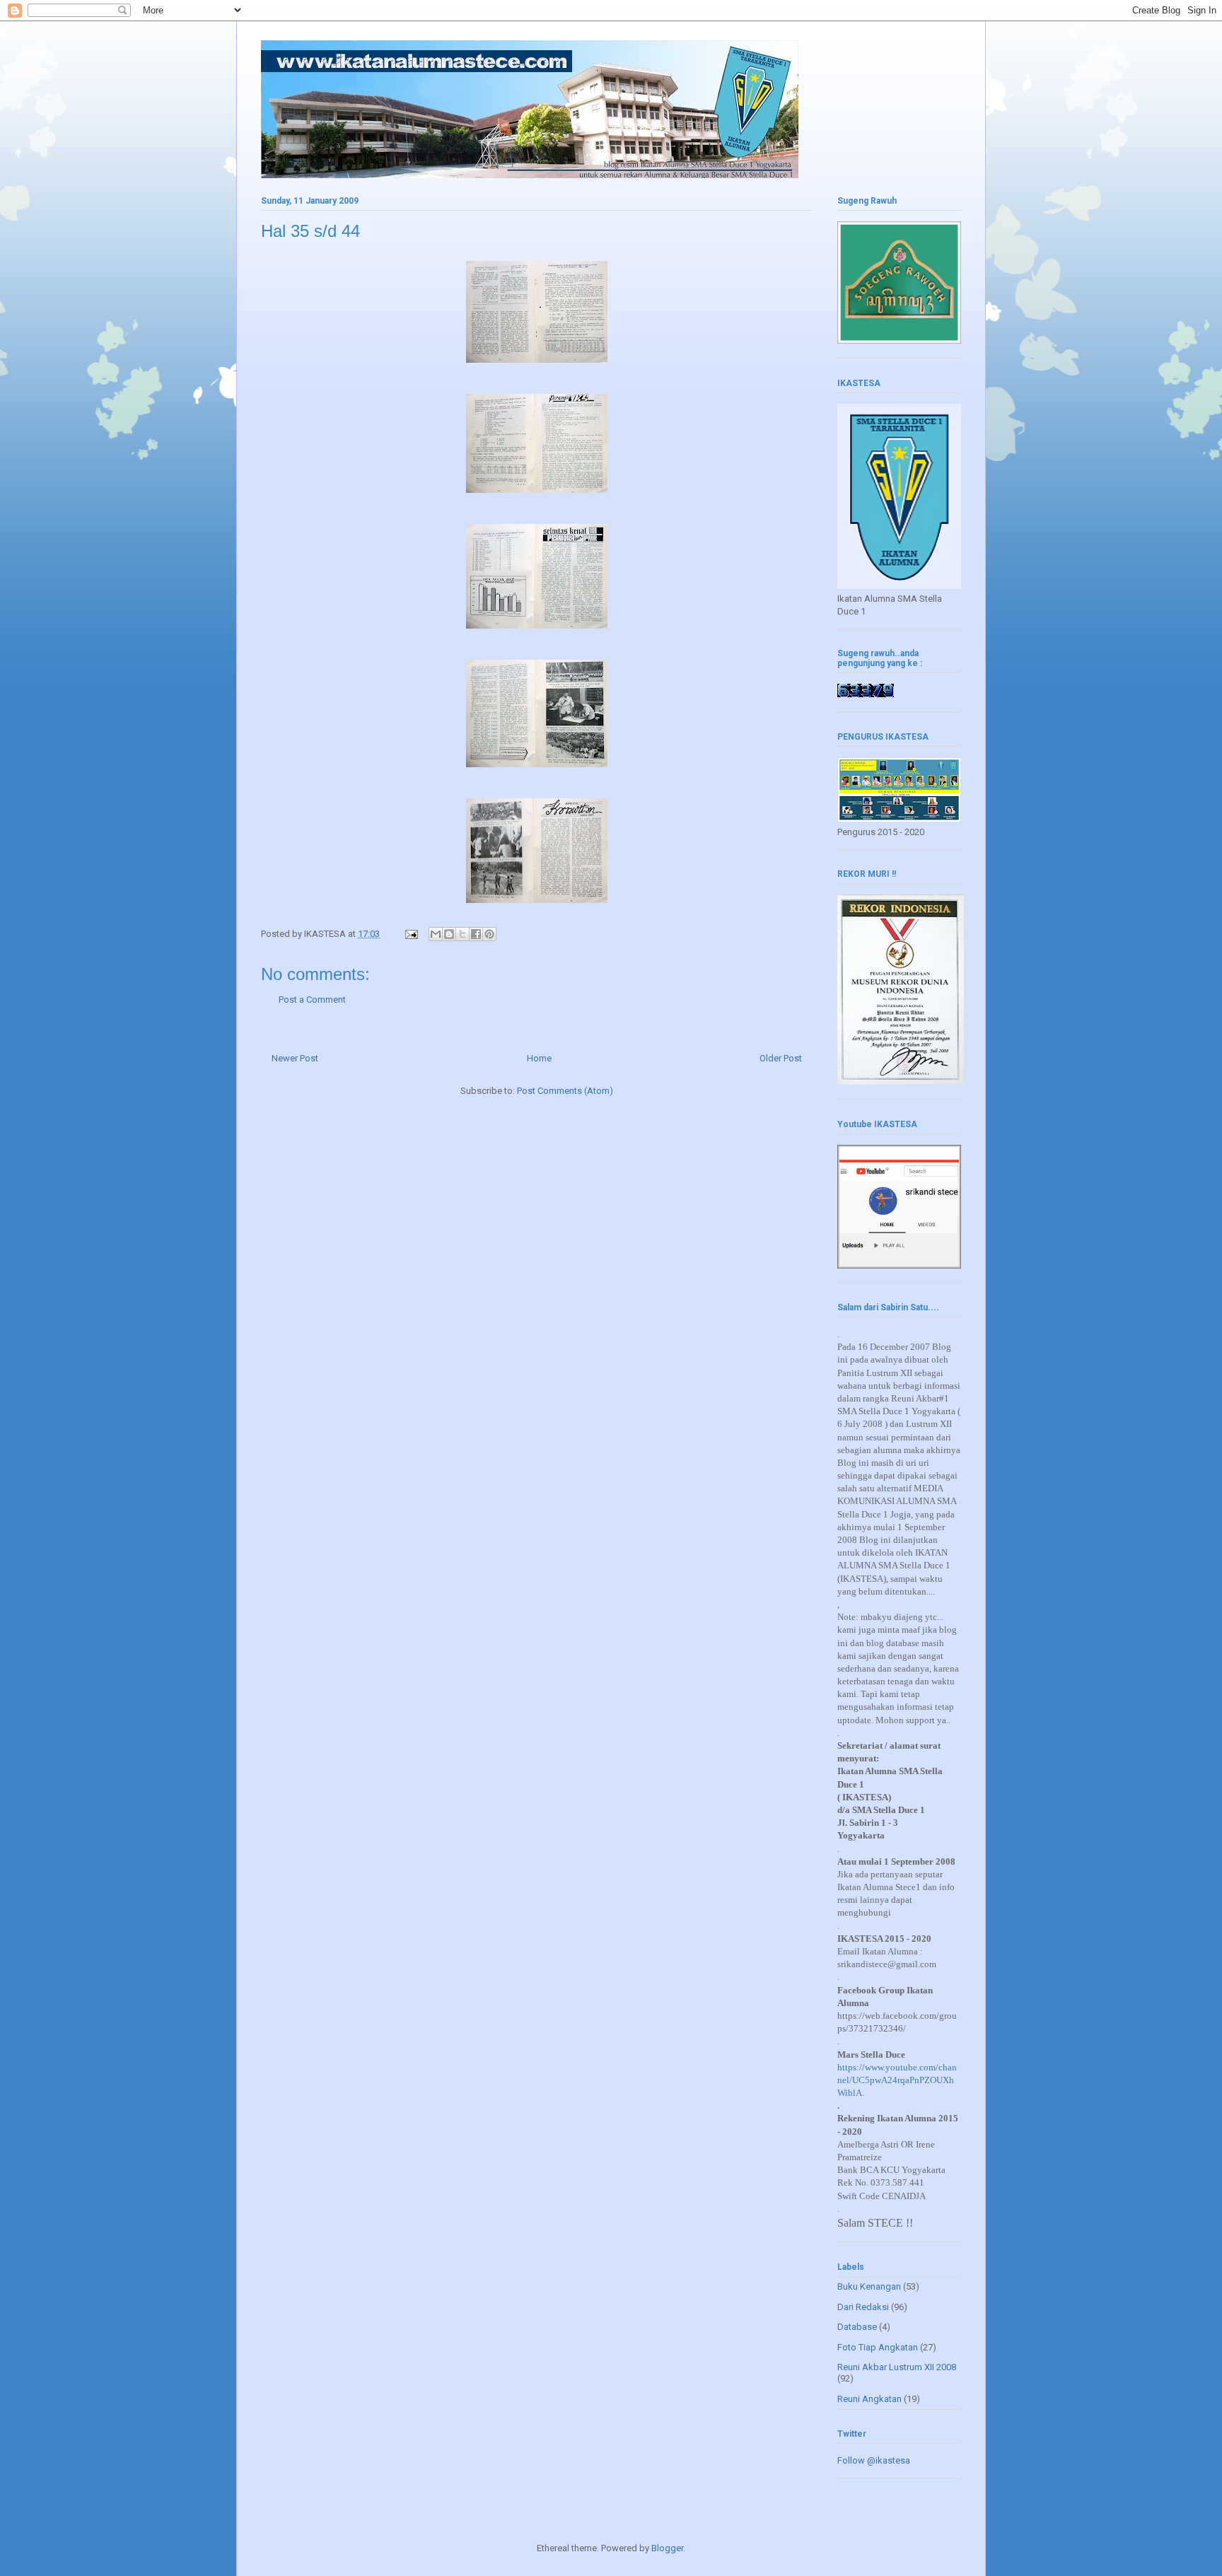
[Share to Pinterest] (489, 934)
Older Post (781, 1058)
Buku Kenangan (869, 2286)
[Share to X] (462, 934)
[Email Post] (410, 934)
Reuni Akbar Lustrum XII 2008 (897, 2367)
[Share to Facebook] (476, 934)
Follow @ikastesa (874, 2460)
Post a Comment (312, 999)
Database (857, 2327)
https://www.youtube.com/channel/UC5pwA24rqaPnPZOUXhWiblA (897, 2080)
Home (539, 1058)
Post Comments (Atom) (565, 1091)
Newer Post (295, 1058)
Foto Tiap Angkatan (878, 2347)
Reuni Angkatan (869, 2399)
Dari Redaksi (863, 2307)
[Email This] (436, 934)
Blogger (667, 2548)
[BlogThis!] (449, 934)
